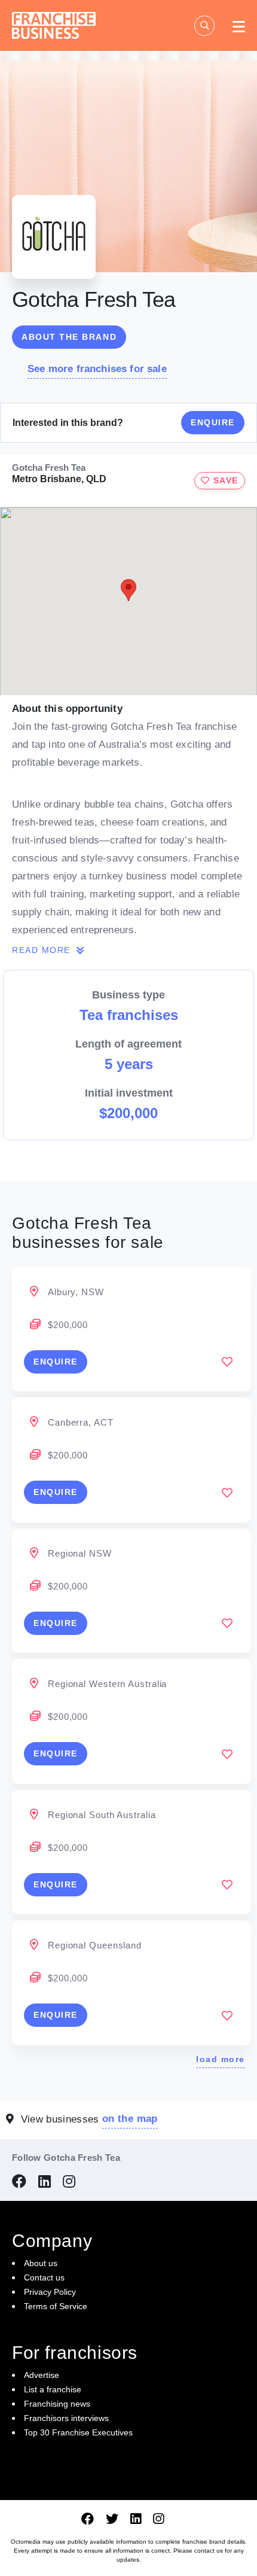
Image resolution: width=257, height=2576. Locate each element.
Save (224, 480)
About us (41, 2263)
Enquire (213, 422)
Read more (43, 950)
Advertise (42, 2375)
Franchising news (57, 2404)
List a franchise (53, 2389)
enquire (56, 1362)
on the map (130, 2119)
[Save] (227, 1362)
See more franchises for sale (97, 369)
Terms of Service (56, 2306)
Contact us (44, 2277)
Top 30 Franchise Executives (78, 2432)
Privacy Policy (50, 2292)
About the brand (69, 337)
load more (221, 2059)
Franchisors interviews (66, 2418)
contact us (209, 2551)
